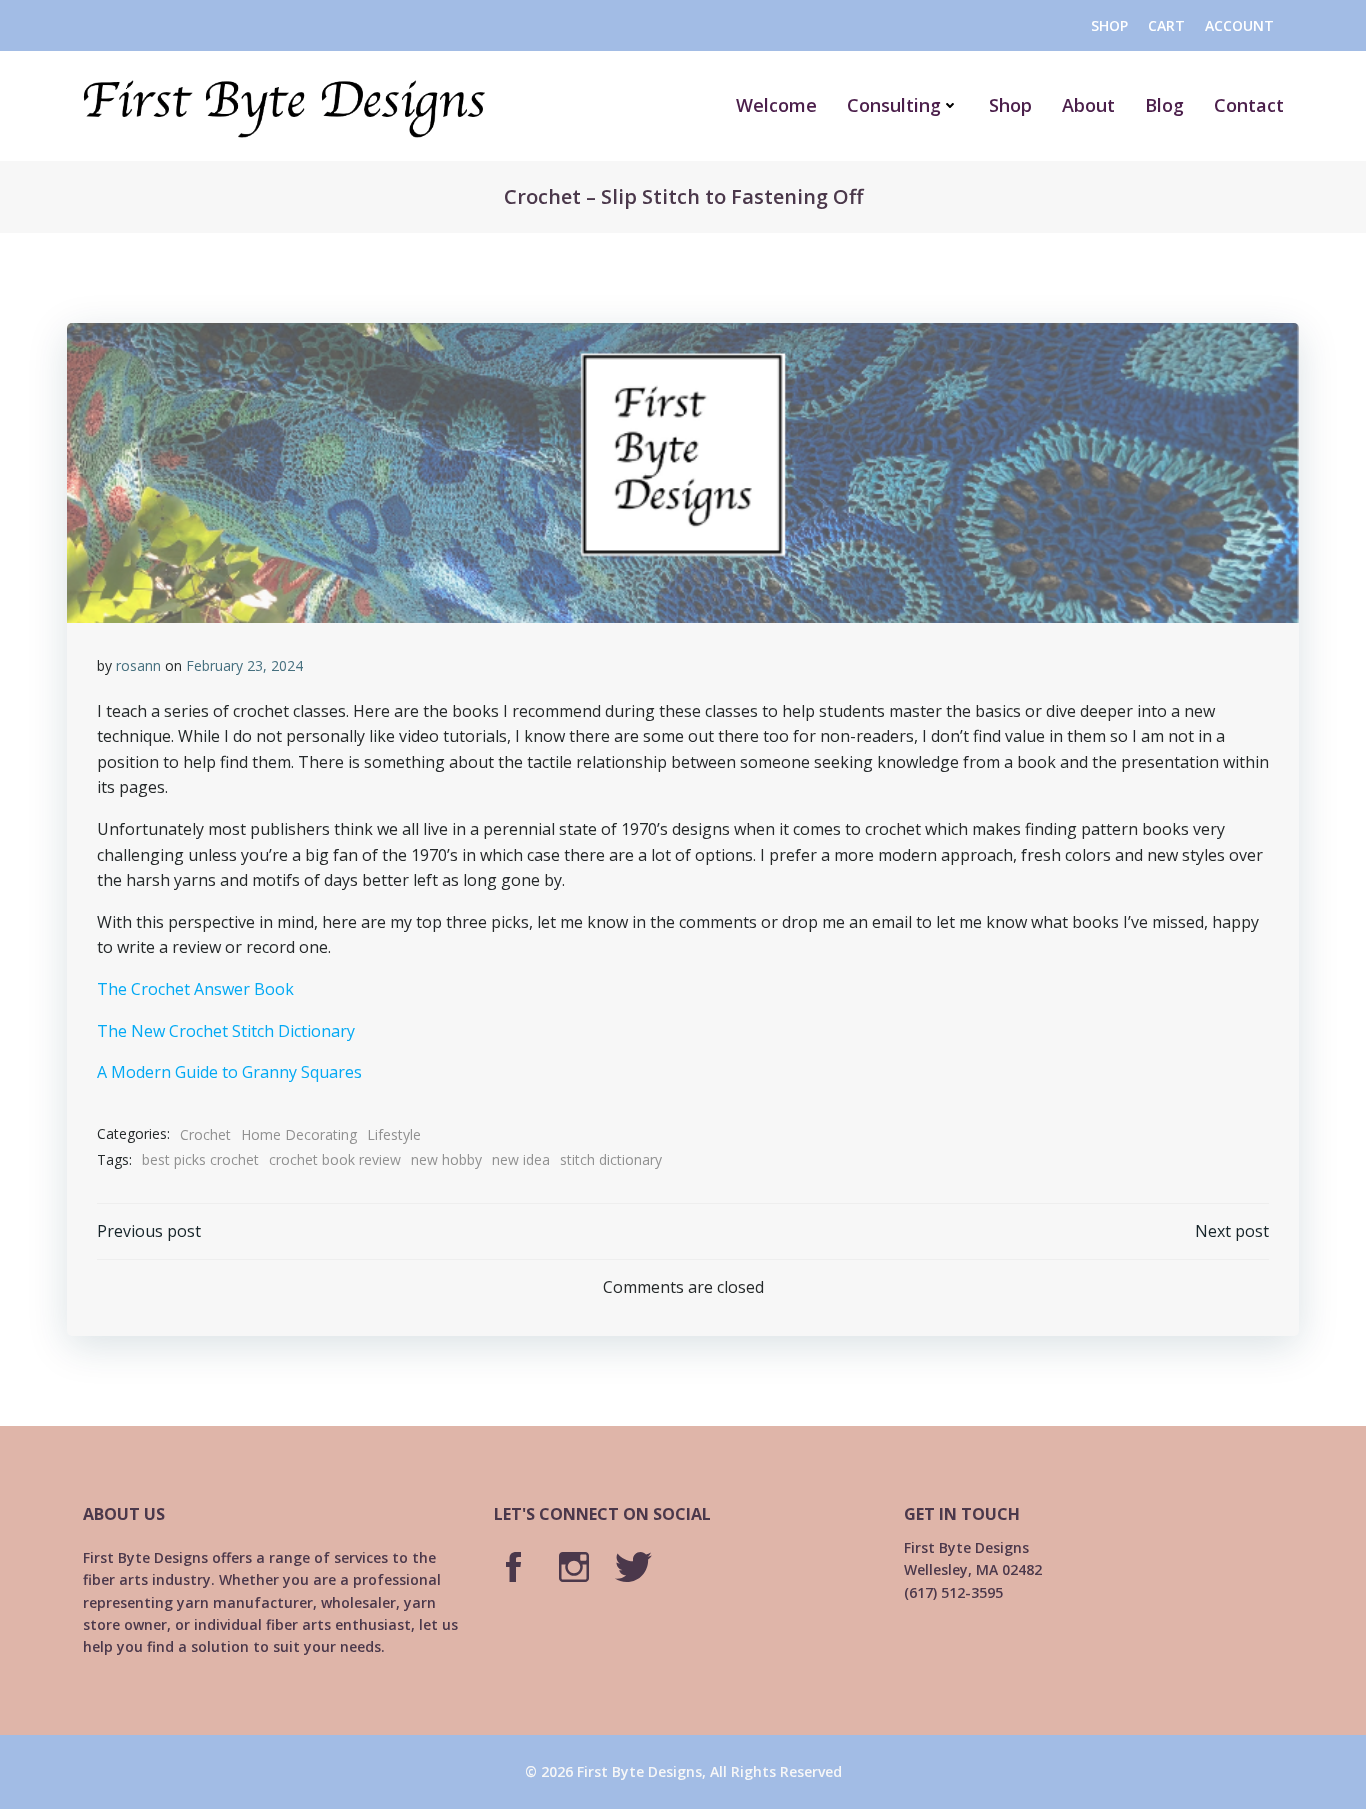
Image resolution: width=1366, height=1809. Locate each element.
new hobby (446, 1159)
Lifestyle (394, 1134)
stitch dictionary (611, 1159)
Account (1239, 25)
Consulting (894, 105)
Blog (1164, 105)
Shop (1109, 25)
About (1088, 105)
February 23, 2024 (244, 665)
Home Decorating (299, 1134)
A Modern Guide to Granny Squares (229, 1072)
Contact (1249, 105)
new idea (521, 1159)
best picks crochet (200, 1159)
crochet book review (335, 1159)
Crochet (205, 1134)
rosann (138, 665)
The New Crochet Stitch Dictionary (226, 1031)
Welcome (776, 105)
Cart (1166, 25)
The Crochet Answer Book (195, 989)
